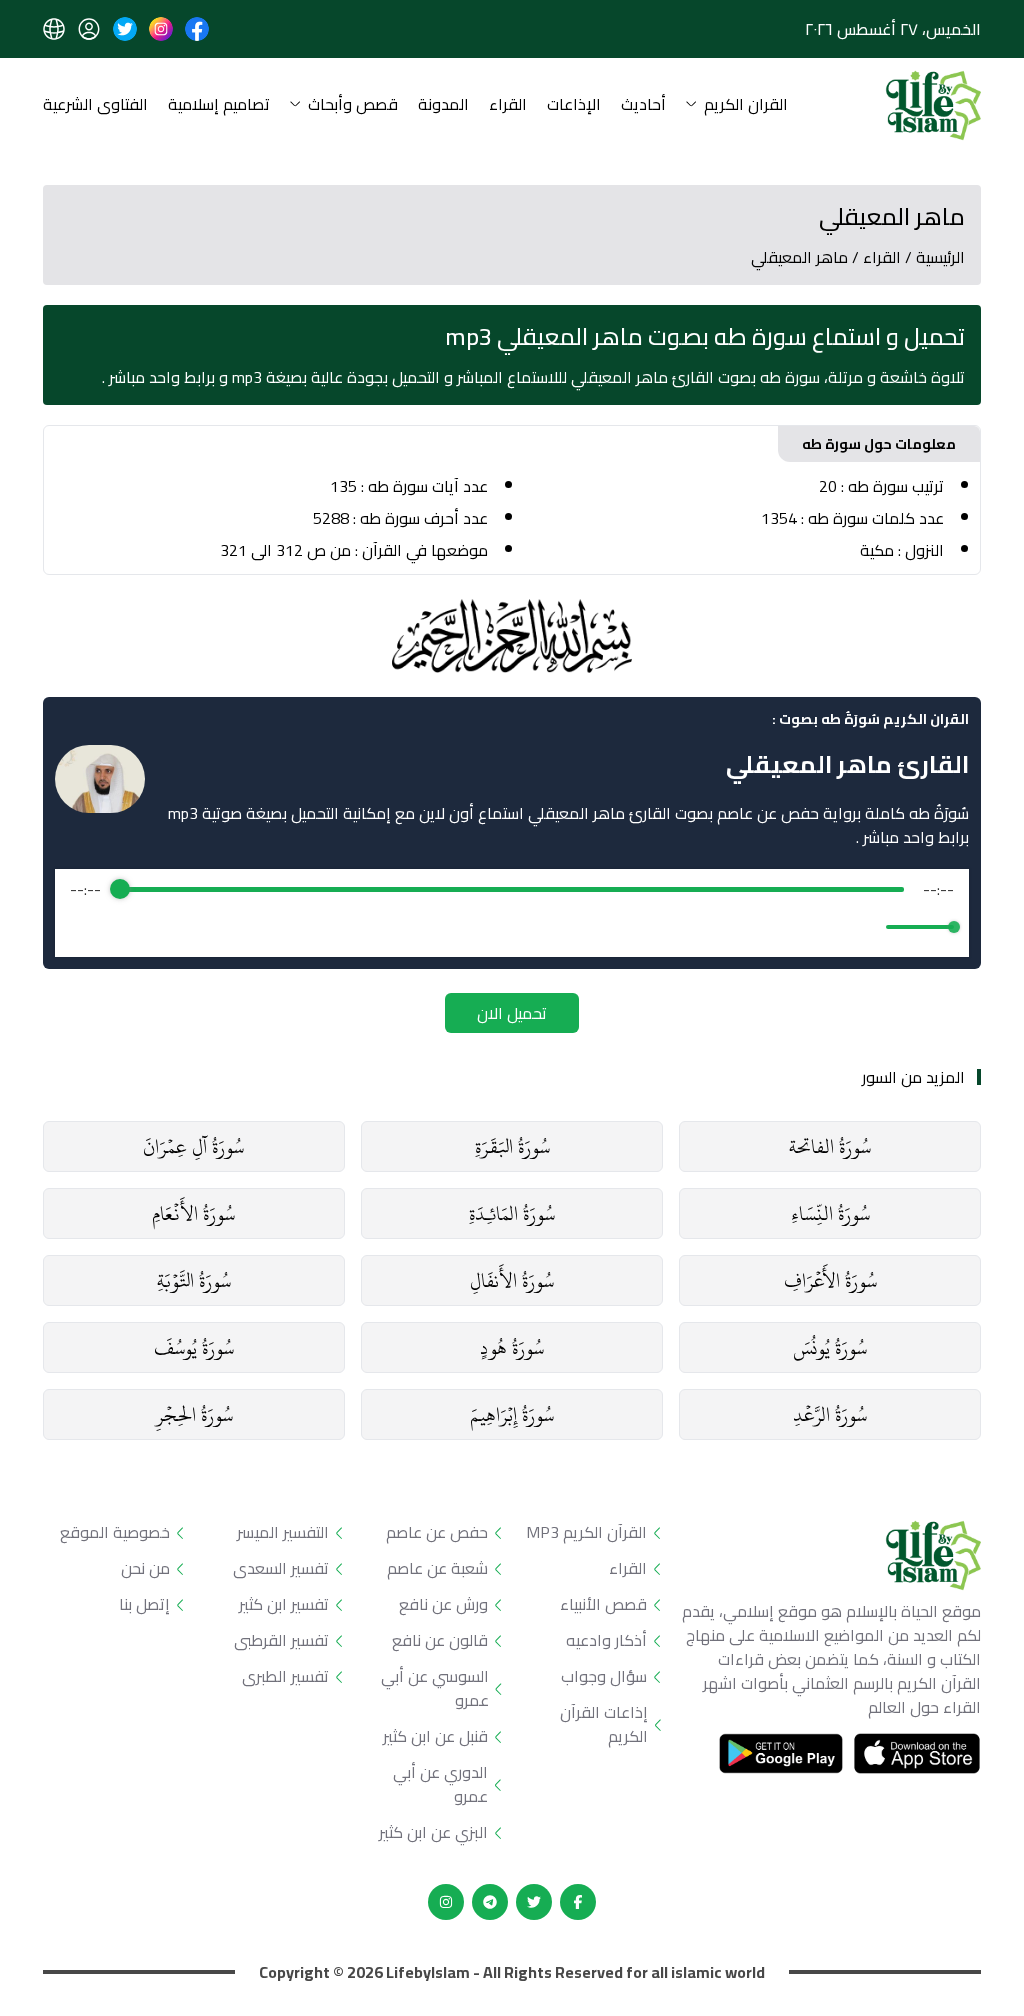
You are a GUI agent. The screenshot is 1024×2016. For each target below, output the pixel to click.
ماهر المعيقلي (799, 257)
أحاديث (643, 105)
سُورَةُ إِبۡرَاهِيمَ (512, 1414)
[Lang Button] (54, 29)
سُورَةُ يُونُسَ (830, 1347)
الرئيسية (940, 257)
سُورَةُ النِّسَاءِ (830, 1213)
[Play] (512, 927)
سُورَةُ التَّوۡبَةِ (194, 1280)
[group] (512, 913)
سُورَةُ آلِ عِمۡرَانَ (193, 1146)
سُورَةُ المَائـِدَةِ (512, 1213)
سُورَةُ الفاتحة (830, 1146)
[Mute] (867, 927)
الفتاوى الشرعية (95, 105)
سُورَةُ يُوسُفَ (194, 1347)
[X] (534, 1902)
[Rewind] (468, 927)
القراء (508, 105)
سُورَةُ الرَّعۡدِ (830, 1414)
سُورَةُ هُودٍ (512, 1347)
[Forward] (555, 927)
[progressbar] (512, 889)
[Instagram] (446, 1902)
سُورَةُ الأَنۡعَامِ (193, 1213)
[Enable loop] (83, 927)
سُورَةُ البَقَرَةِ (512, 1146)
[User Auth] (89, 29)
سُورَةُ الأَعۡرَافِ (830, 1280)
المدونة (443, 105)
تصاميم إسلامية (219, 105)
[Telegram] (490, 1902)
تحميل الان (512, 1013)
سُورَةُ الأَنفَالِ (512, 1280)
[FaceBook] (578, 1902)
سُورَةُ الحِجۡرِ (194, 1414)
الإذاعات (574, 105)
